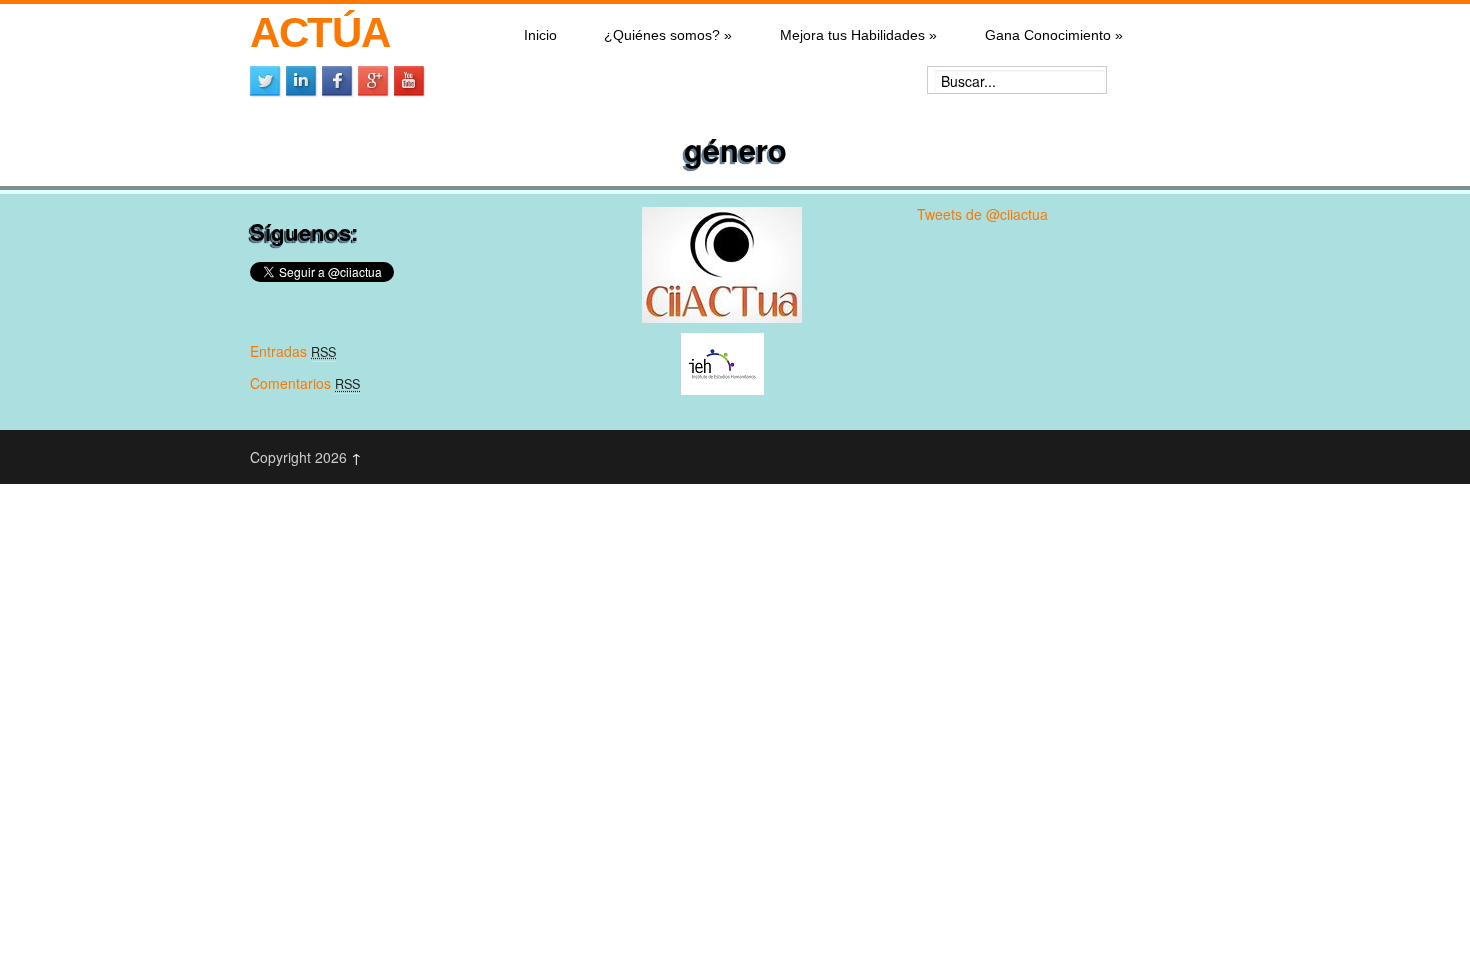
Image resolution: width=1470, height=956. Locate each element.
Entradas (293, 351)
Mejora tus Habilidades (858, 35)
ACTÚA (319, 32)
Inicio (540, 35)
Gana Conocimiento (1054, 35)
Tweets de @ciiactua (982, 214)
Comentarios (305, 383)
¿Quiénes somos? (668, 35)
